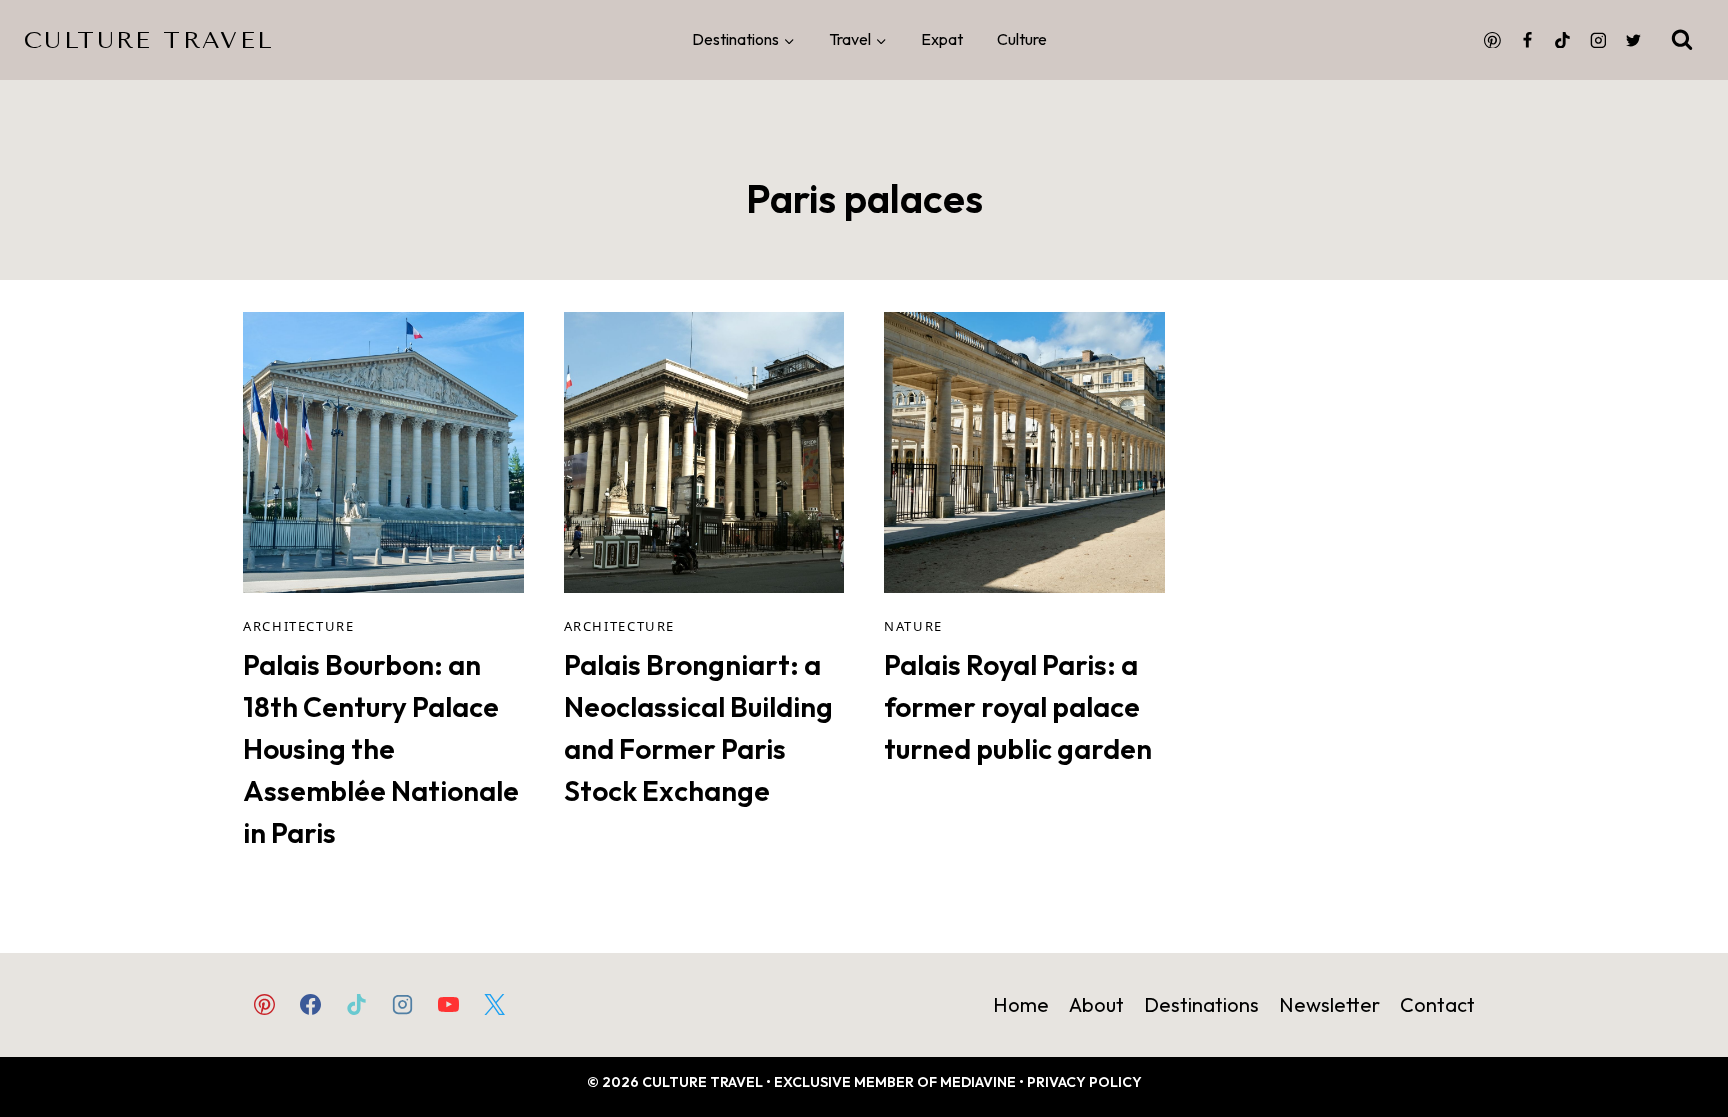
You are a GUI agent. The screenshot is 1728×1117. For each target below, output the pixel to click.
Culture (1022, 39)
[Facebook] (1528, 40)
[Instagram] (1598, 40)
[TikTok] (1563, 40)
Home (1021, 1004)
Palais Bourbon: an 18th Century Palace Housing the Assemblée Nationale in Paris (381, 748)
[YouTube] (449, 1004)
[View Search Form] (1682, 40)
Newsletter (1329, 1004)
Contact (1437, 1004)
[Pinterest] (1492, 40)
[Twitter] (1633, 40)
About (1096, 1004)
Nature (913, 626)
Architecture (299, 626)
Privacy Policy (1084, 1082)
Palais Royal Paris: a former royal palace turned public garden (1018, 706)
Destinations (1201, 1004)
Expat (942, 39)
